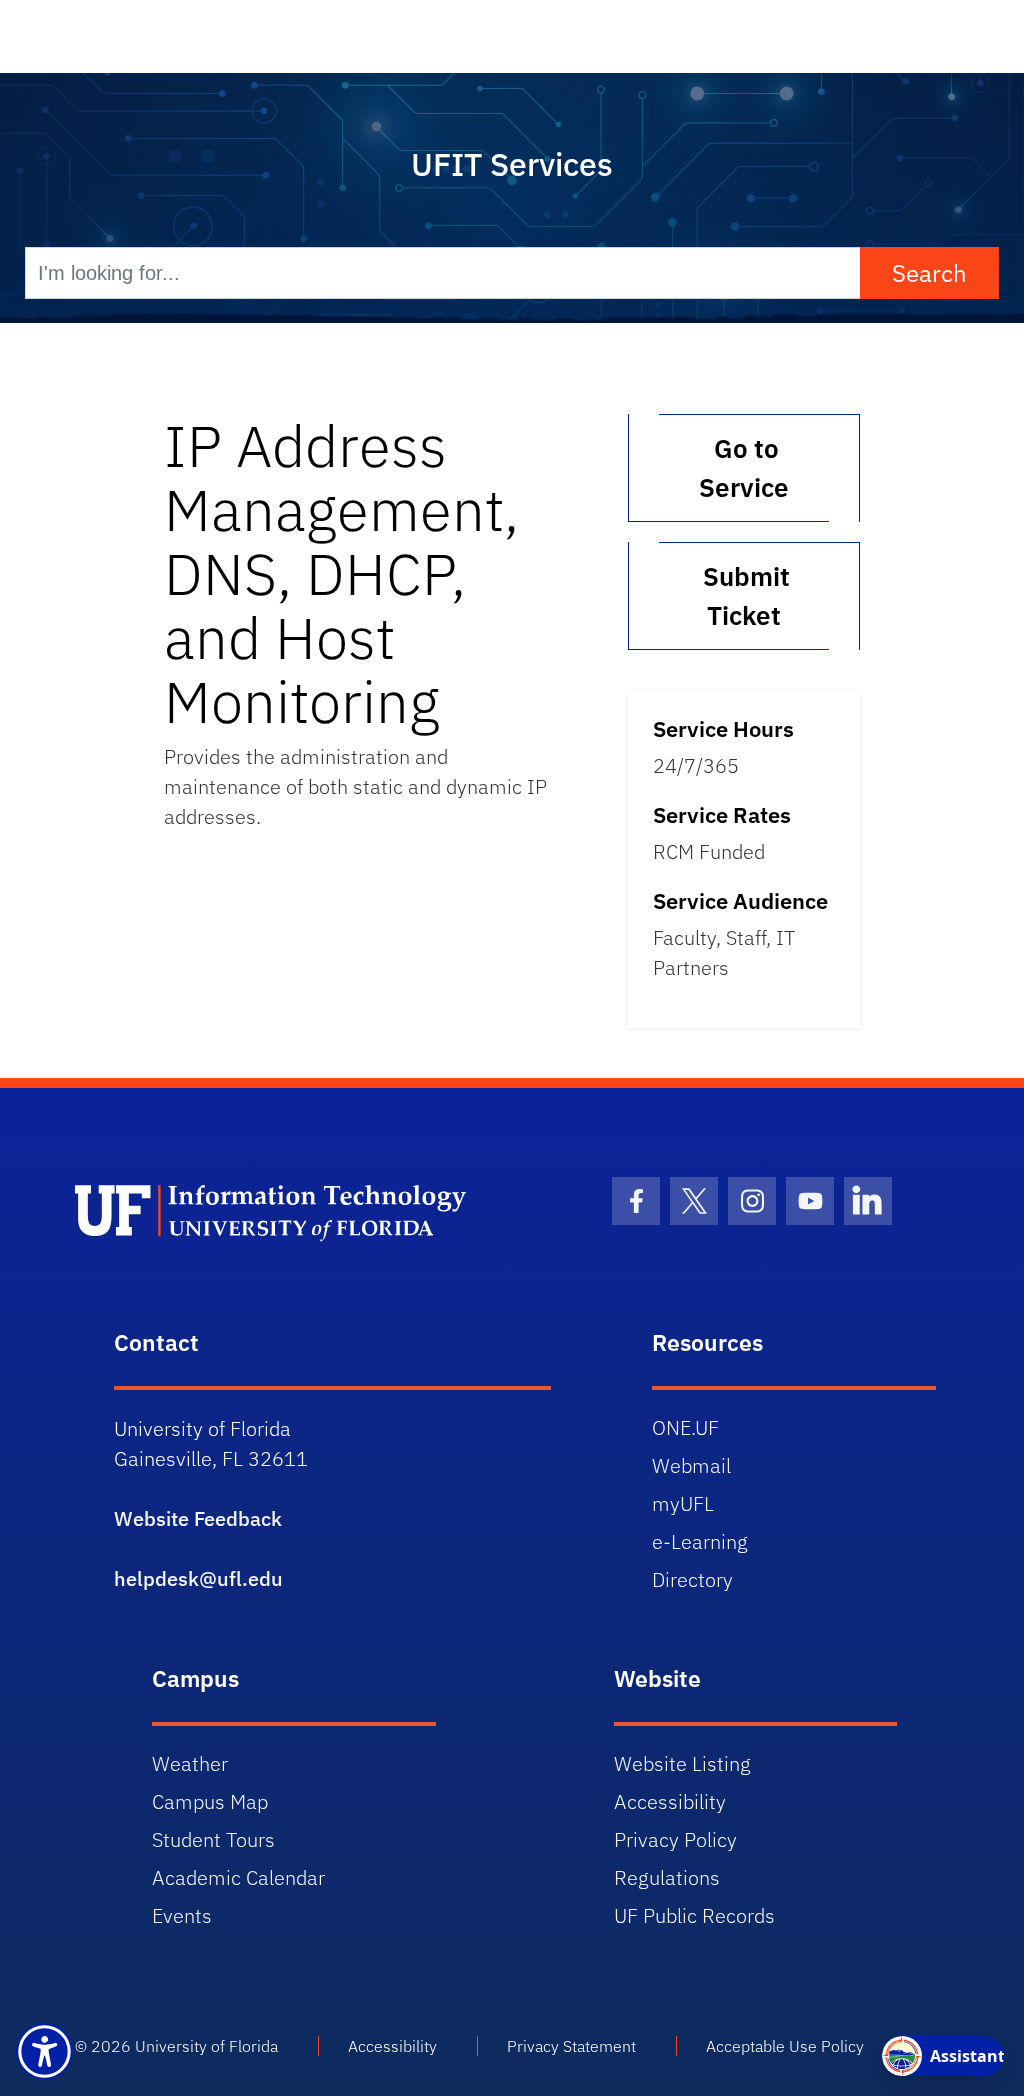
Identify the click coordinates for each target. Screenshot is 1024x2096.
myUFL (683, 1503)
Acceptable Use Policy (785, 2046)
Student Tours (213, 1839)
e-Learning (700, 1541)
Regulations (667, 1877)
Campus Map (210, 1801)
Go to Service (744, 467)
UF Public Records (694, 1915)
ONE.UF (685, 1427)
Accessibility (670, 1801)
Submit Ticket (743, 595)
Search (929, 273)
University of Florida (206, 2046)
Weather (190, 1763)
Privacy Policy (675, 1839)
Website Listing (682, 1763)
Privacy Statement (571, 2046)
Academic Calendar (238, 1877)
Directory (692, 1579)
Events (182, 1915)
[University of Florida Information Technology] (294, 1211)
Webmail (691, 1465)
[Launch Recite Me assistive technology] (44, 2051)
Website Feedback (198, 1518)
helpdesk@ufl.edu (198, 1578)
